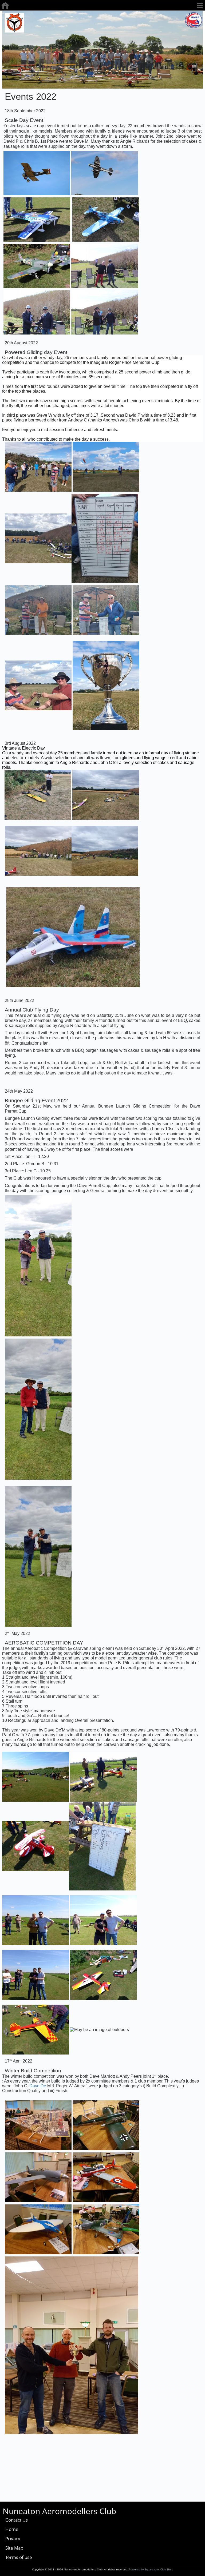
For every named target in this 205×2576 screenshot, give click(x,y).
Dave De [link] (38, 2086)
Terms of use (19, 2557)
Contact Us (17, 2520)
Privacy (13, 2539)
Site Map (14, 2548)
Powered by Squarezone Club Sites (151, 2569)
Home (12, 2529)
